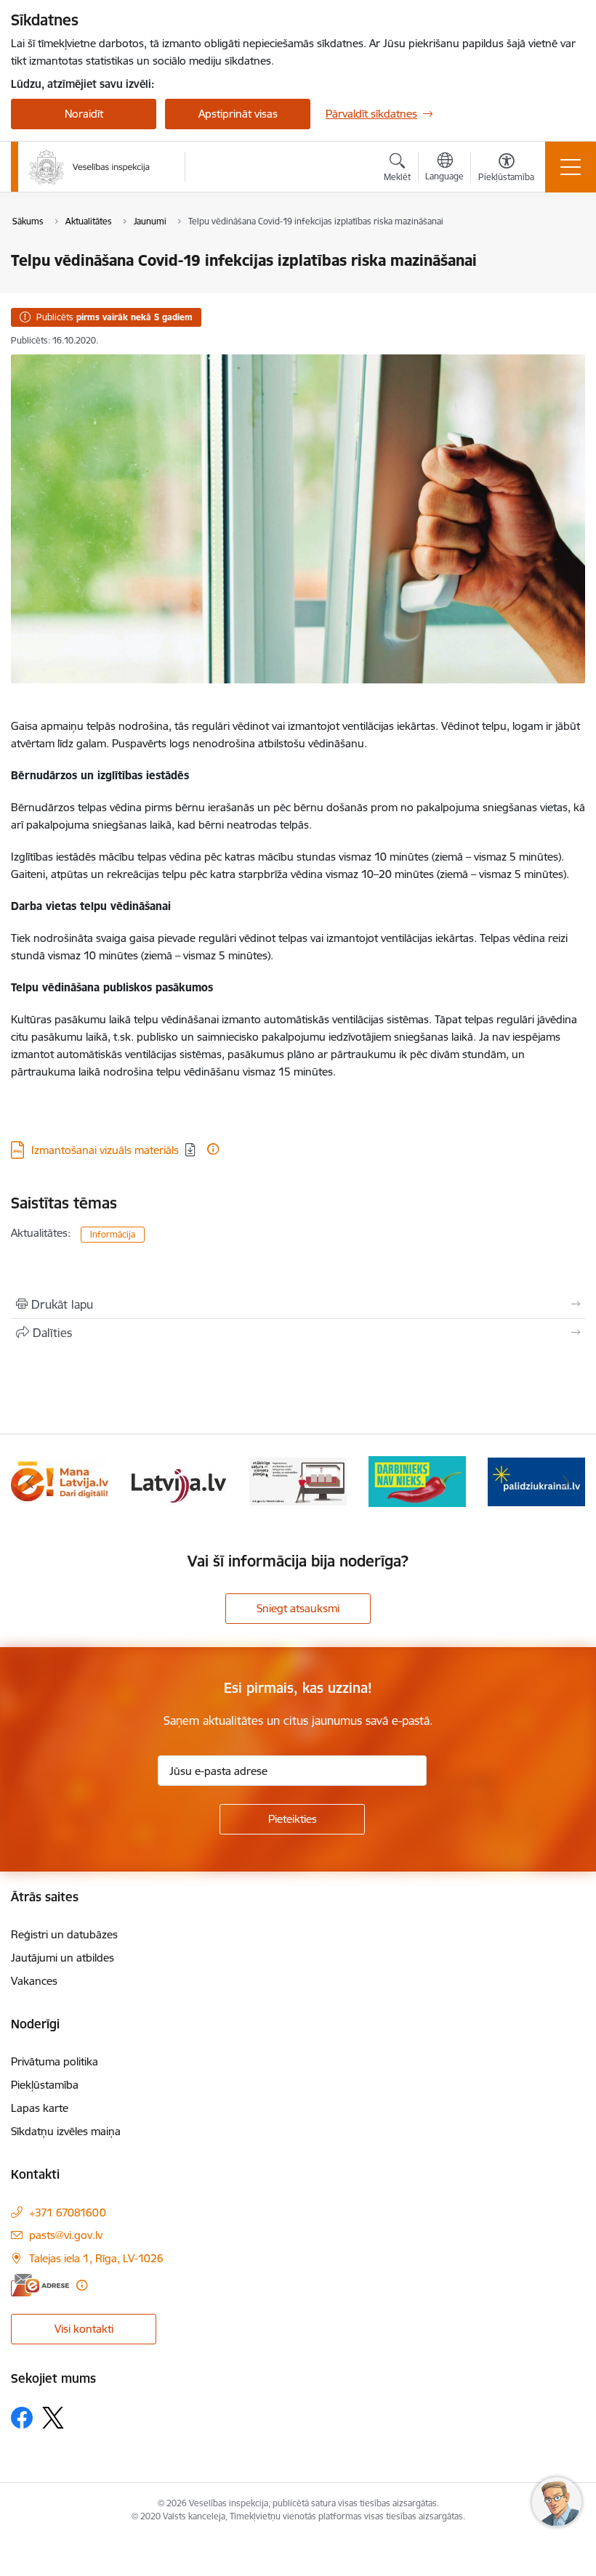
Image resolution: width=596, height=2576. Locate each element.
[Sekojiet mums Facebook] (22, 2418)
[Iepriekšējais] (30, 1482)
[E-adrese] (40, 2285)
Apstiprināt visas (238, 114)
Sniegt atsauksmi (298, 1608)
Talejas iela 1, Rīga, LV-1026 (96, 2258)
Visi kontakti (84, 2329)
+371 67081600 (68, 2213)
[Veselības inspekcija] (89, 167)
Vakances (34, 1981)
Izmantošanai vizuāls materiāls (105, 1150)
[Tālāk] (566, 1482)
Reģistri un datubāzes (64, 1934)
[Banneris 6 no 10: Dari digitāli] (60, 1480)
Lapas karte (40, 2108)
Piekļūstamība (45, 2085)
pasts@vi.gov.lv (66, 2235)
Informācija (113, 1234)
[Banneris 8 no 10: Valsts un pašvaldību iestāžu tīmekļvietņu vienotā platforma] (298, 1480)
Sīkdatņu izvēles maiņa (66, 2131)
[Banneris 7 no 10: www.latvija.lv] (179, 1480)
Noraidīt (84, 114)
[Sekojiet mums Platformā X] (53, 2418)
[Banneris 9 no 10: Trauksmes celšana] (417, 1480)
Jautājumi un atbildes (63, 1958)
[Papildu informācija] (213, 1149)
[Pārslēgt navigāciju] (571, 167)
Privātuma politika (55, 2061)
